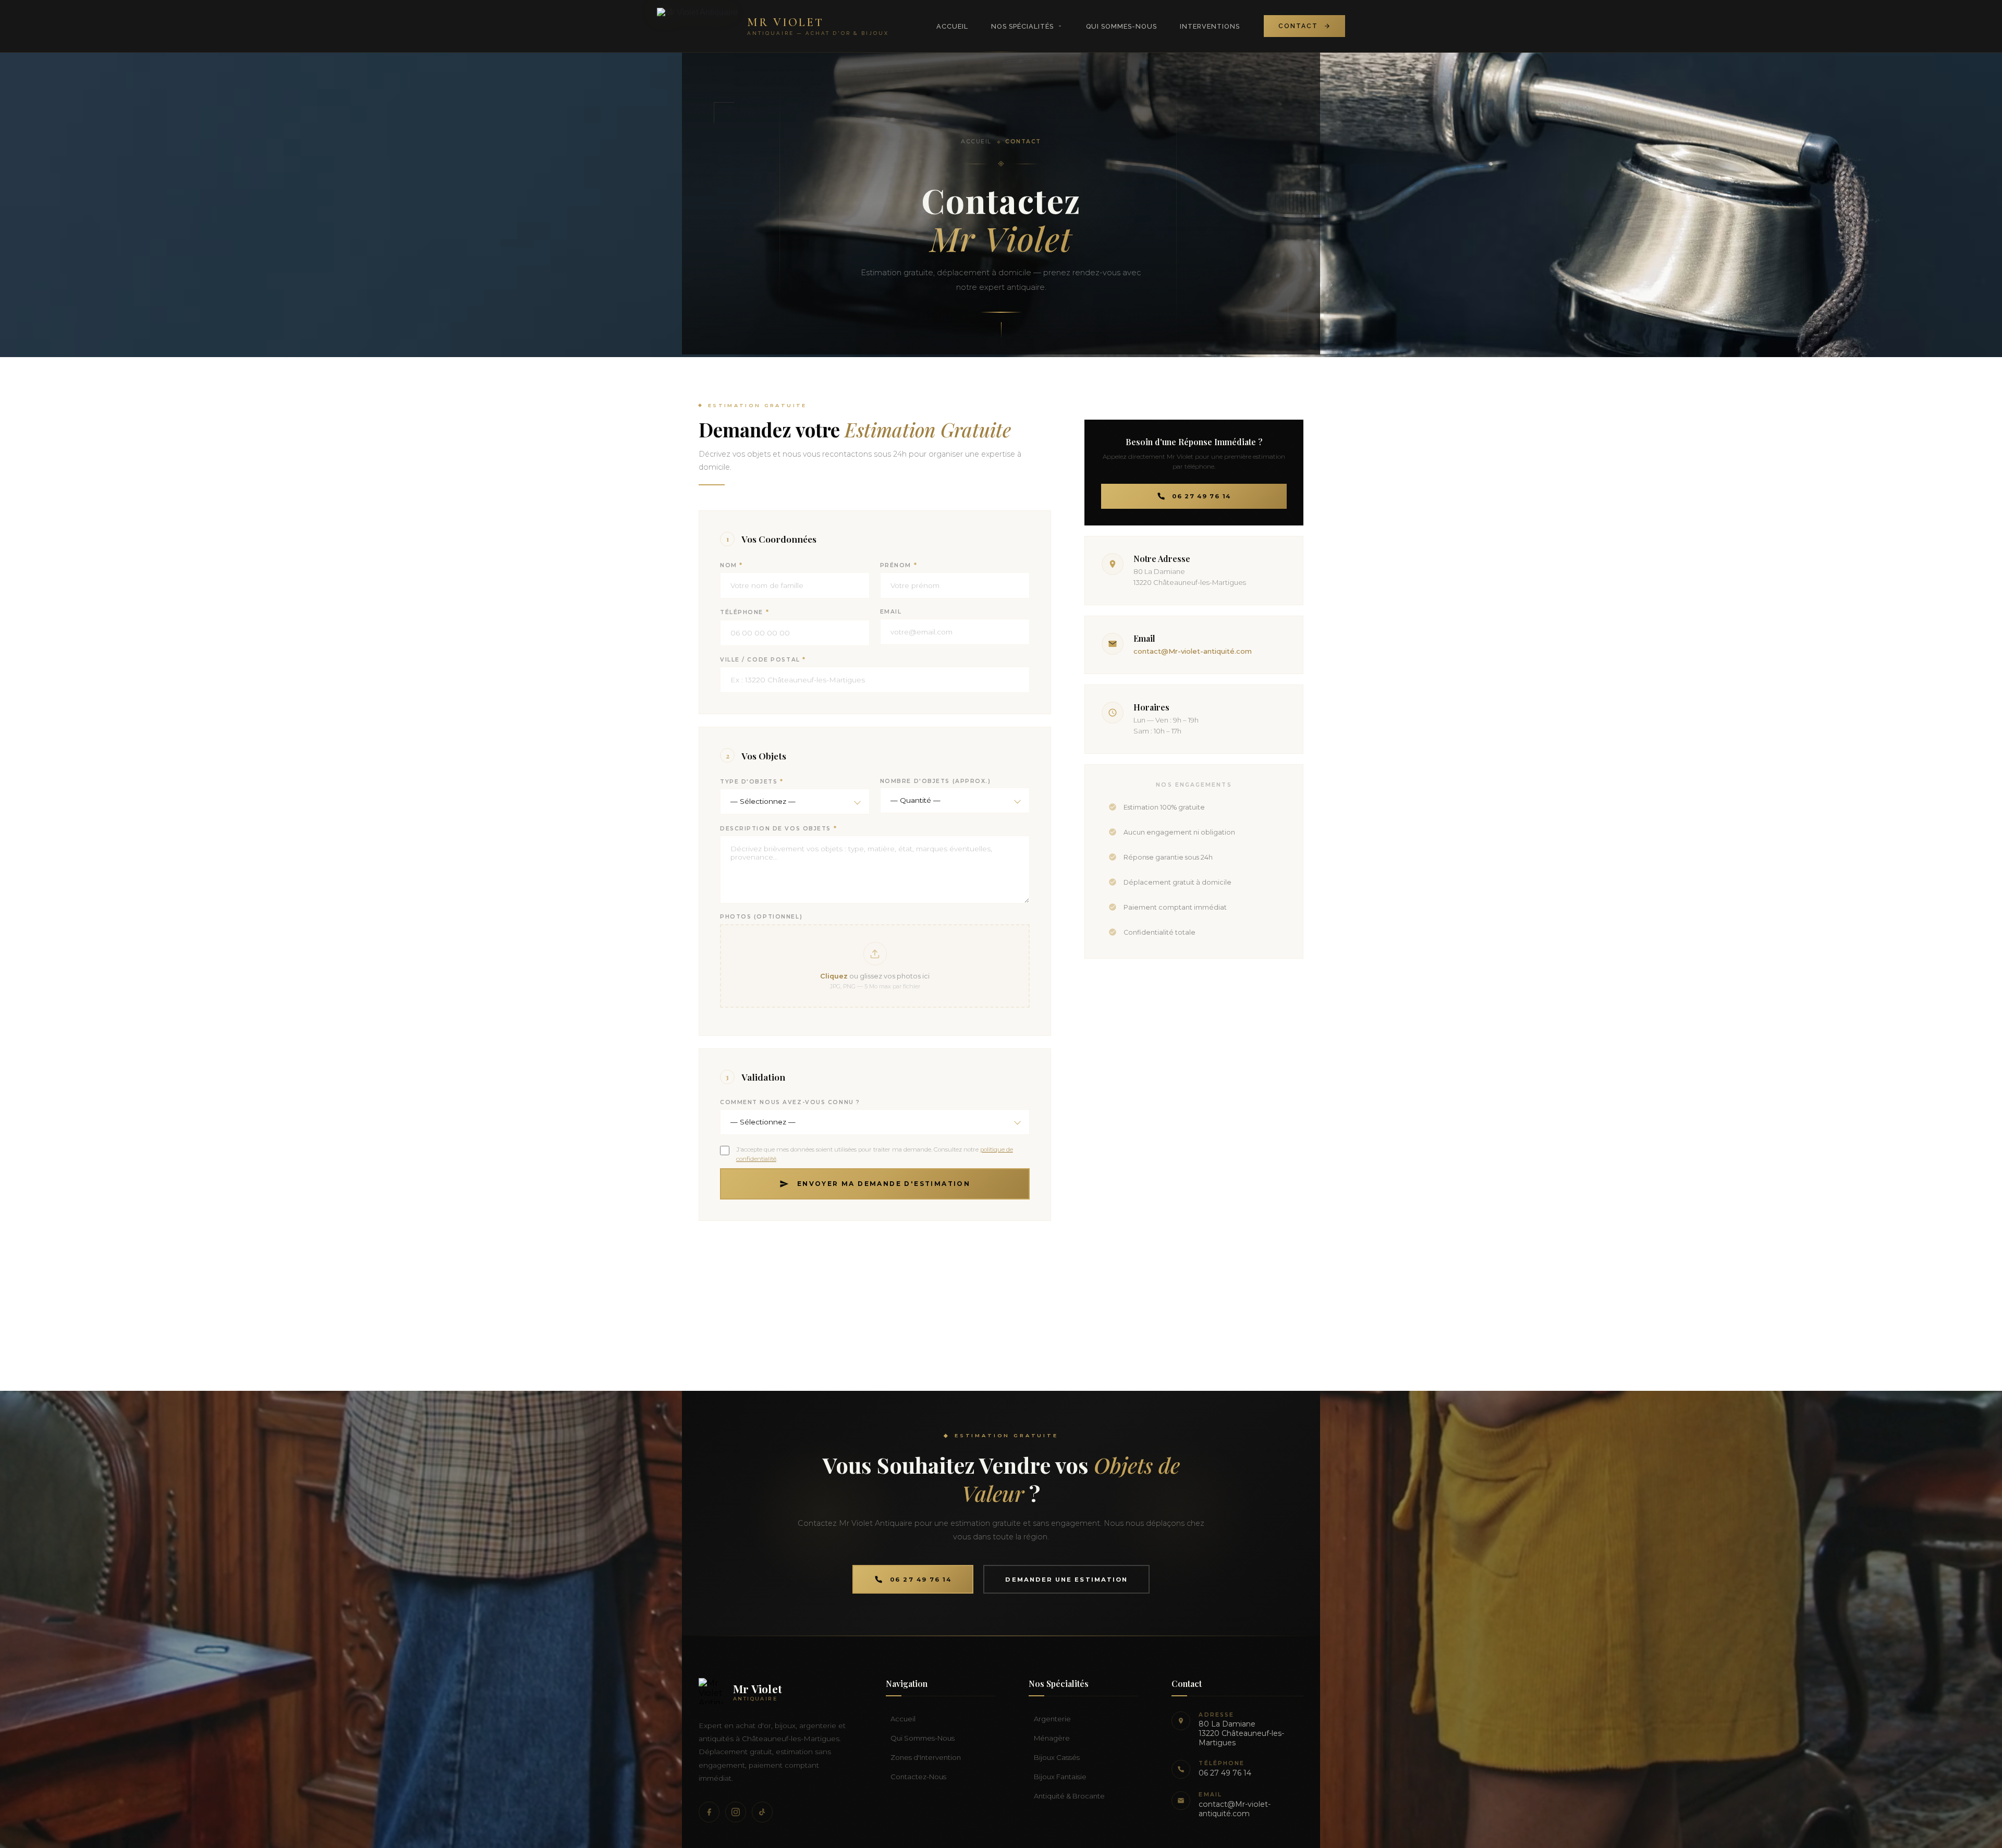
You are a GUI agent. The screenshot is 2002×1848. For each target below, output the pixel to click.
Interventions (1210, 26)
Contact (1298, 26)
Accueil (952, 26)
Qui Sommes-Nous (1121, 26)
